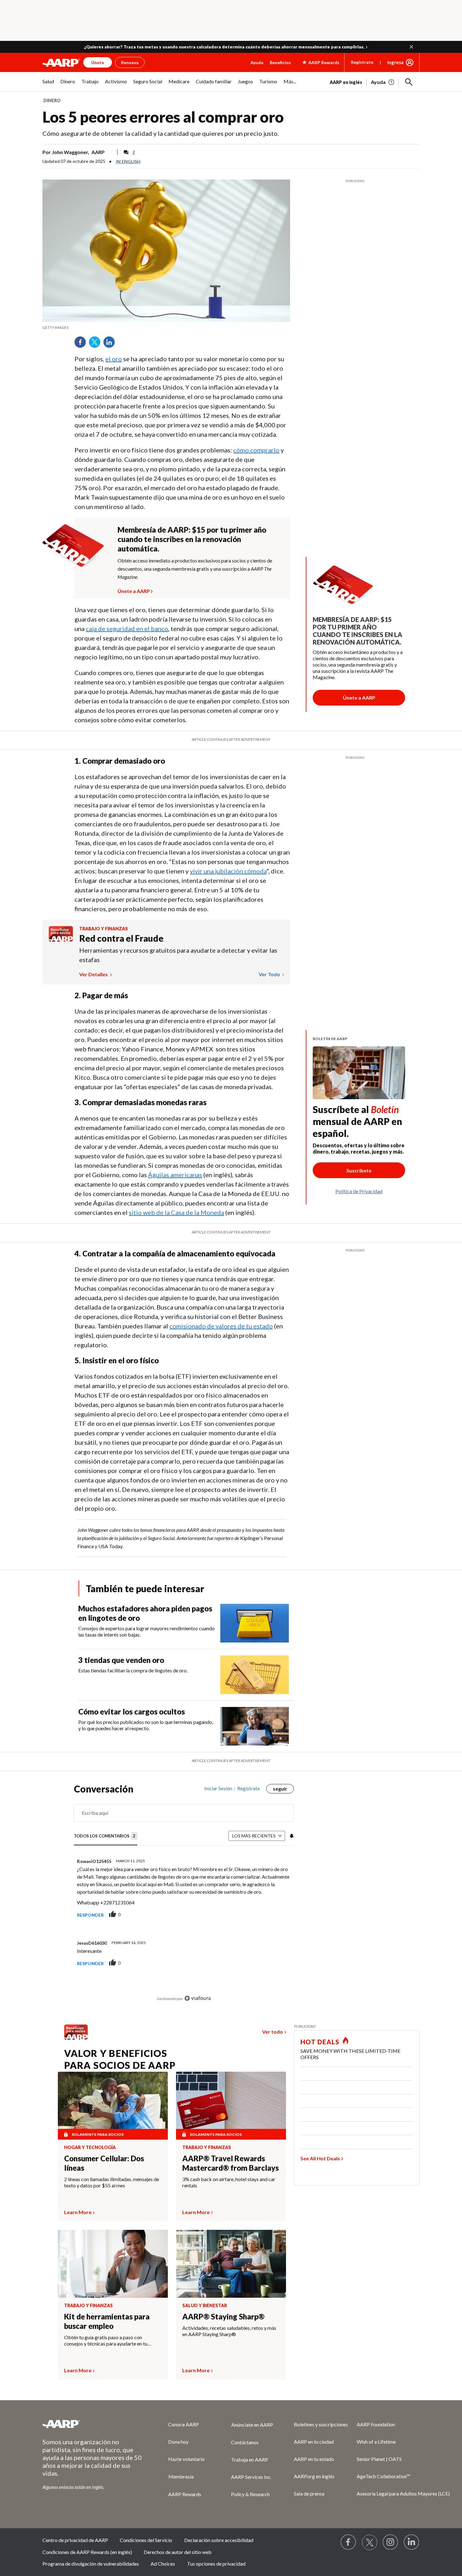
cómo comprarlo (256, 450)
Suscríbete (359, 1170)
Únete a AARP (134, 590)
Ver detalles (94, 974)
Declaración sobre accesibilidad (219, 2540)
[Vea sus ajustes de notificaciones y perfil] (291, 1836)
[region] (184, 1896)
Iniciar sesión (218, 1788)
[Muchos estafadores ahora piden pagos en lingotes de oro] (255, 1623)
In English (128, 161)
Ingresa (395, 62)
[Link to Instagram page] (391, 2542)
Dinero (52, 100)
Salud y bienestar (205, 2306)
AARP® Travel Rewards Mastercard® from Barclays (231, 2163)
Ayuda (257, 62)
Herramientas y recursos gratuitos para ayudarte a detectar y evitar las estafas (178, 955)
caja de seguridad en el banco (127, 629)
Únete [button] (98, 62)
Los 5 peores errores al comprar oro (163, 117)
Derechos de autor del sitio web (178, 2552)
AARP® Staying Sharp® (223, 2316)
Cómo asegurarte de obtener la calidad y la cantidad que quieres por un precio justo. (161, 133)
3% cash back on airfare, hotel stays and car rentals (229, 2182)
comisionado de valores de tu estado (221, 1326)
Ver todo (270, 974)
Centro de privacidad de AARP (75, 2540)
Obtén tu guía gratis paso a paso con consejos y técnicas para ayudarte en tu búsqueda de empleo (106, 2341)
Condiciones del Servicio (146, 2540)
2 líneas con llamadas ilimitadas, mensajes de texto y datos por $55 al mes (112, 2182)
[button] (411, 47)
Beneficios (280, 62)
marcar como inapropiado (272, 1921)
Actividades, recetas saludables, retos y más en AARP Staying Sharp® (229, 2331)
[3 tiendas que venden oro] (255, 1675)
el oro (114, 359)
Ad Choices (163, 2564)
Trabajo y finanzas (104, 929)
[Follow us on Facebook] (349, 2542)
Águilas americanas (175, 1175)
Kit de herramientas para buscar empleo (107, 2321)
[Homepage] (61, 63)
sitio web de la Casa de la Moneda (176, 1212)
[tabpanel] (375, 81)
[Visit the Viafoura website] (198, 1998)
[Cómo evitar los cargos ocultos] (255, 1726)
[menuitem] (48, 85)
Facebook (82, 344)
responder (90, 1915)
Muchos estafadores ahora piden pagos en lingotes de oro (145, 1613)
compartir (236, 1915)
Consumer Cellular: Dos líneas (104, 2163)
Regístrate (362, 62)
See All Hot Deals (320, 2158)
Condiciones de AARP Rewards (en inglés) (87, 2552)
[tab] (106, 1836)
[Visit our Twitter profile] (370, 2542)
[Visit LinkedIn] (412, 2542)
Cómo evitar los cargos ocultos (132, 1712)
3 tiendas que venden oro (121, 1660)
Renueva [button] (130, 62)
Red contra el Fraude (121, 938)
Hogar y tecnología (90, 2147)
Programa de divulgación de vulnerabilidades (91, 2564)
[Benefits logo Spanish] (61, 940)
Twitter (97, 344)
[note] (166, 328)
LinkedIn (111, 344)
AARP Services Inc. (251, 2477)
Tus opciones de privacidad (216, 2564)
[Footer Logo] (93, 2424)
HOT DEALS (320, 2042)
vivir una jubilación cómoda (228, 871)
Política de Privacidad (359, 1191)
